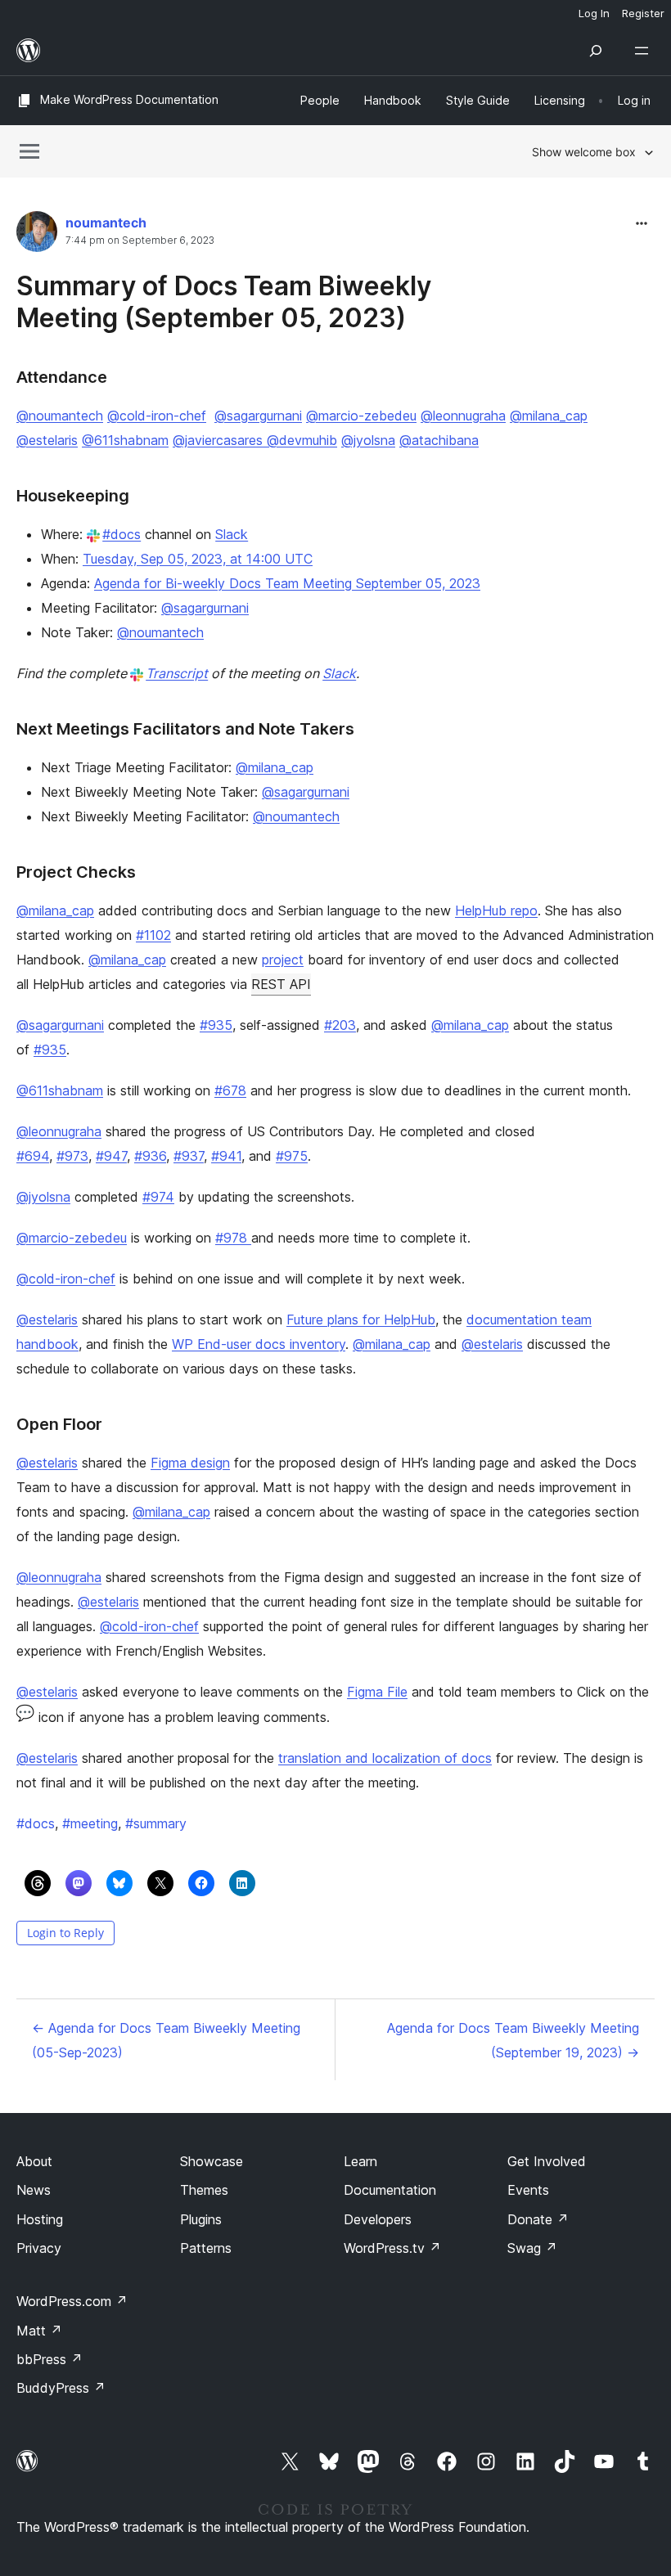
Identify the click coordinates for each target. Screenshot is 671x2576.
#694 (33, 1156)
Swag (532, 2248)
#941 (226, 1156)
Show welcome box (584, 152)
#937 (189, 1156)
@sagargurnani (258, 416)
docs (36, 1823)
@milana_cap (549, 416)
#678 (230, 1090)
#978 (233, 1238)
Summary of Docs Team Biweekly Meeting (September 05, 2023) (224, 301)
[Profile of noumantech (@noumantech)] (37, 235)
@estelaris (47, 440)
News (34, 2190)
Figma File (377, 1692)
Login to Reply (65, 1933)
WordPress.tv (392, 2248)
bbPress (50, 2359)
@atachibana (439, 440)
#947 (111, 1156)
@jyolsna (368, 440)
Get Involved (547, 2161)
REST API (281, 984)
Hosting (40, 2219)
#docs (122, 534)
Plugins (201, 2219)
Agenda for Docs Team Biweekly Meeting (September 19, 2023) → (513, 2040)
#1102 (153, 935)
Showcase (212, 2161)
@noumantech (60, 416)
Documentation (390, 2190)
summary (156, 1823)
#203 (340, 1025)
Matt (39, 2331)
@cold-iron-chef (157, 416)
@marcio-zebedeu (361, 416)
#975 (292, 1156)
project (283, 960)
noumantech (106, 223)
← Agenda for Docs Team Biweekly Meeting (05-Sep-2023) (166, 2040)
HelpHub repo (496, 910)
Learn (360, 2161)
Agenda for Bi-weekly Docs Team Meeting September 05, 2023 (287, 583)
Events (528, 2190)
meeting (90, 1823)
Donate (538, 2219)
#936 (150, 1156)
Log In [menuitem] (594, 13)
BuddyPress (61, 2388)
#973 (72, 1156)
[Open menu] (645, 51)
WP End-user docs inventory (259, 1344)
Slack (232, 534)
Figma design (190, 1463)
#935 (216, 1025)
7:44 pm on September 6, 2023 (140, 241)
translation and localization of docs (385, 1758)
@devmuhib (300, 440)
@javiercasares (218, 440)
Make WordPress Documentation (129, 99)
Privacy (39, 2248)
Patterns (206, 2248)
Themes (204, 2190)
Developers (378, 2219)
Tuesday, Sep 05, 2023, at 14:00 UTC (198, 559)
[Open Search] (596, 51)
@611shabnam (125, 440)
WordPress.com (72, 2301)
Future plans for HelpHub (361, 1319)
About (34, 2161)
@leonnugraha (463, 416)
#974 (158, 1197)
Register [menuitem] (643, 13)
